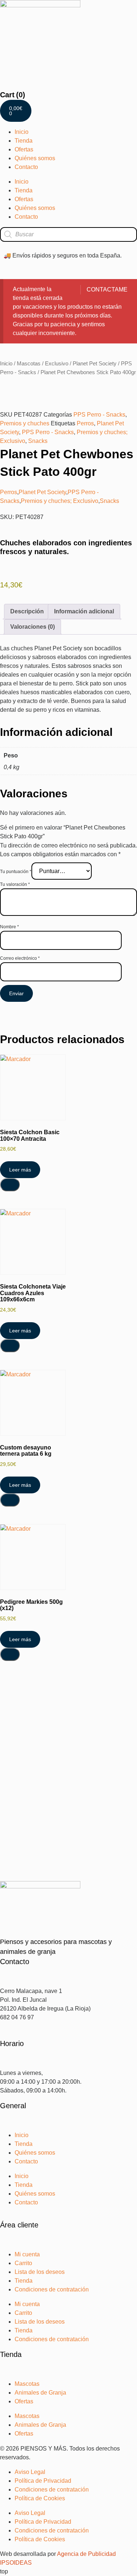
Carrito (23, 2263)
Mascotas (29, 364)
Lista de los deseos (40, 2272)
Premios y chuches (25, 423)
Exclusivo (57, 364)
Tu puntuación (16, 872)
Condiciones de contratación (52, 2289)
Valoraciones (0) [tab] (33, 627)
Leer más (20, 1170)
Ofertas (24, 149)
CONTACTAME (107, 289)
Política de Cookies (40, 2498)
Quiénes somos (35, 158)
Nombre (9, 927)
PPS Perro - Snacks (99, 415)
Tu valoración (15, 884)
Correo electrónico (20, 958)
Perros (85, 423)
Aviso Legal (30, 2472)
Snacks (38, 441)
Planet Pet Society (95, 364)
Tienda (24, 141)
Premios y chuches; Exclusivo (60, 501)
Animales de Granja (40, 2393)
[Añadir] (10, 1185)
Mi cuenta (27, 2254)
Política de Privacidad (43, 2481)
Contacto (26, 167)
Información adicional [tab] (84, 611)
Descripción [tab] (27, 611)
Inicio (22, 132)
